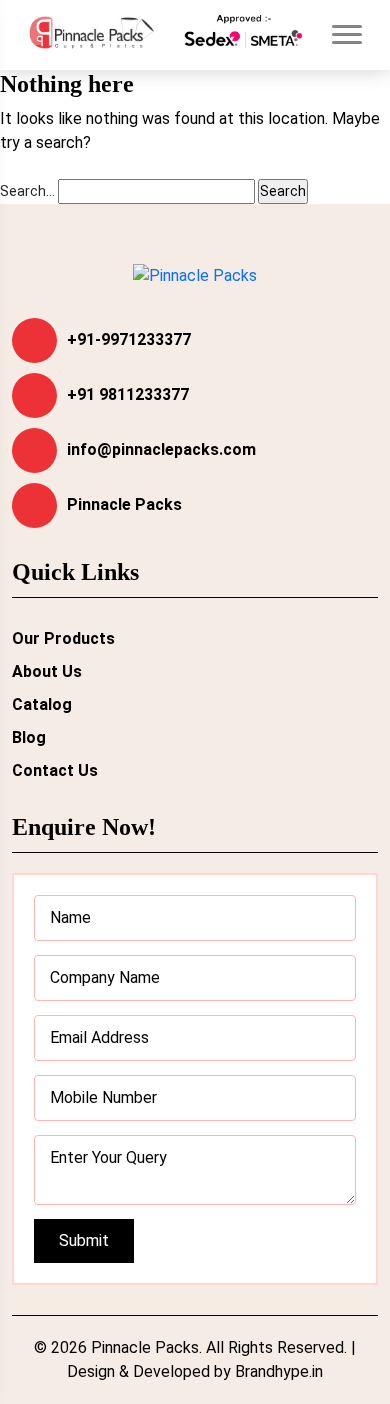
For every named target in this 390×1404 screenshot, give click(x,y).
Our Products (63, 638)
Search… (27, 191)
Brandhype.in (279, 1371)
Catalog (42, 704)
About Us (47, 671)
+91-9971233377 (129, 339)
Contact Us (55, 770)
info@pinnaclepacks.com (161, 449)
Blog (29, 737)
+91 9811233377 (128, 394)
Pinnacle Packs (124, 504)
